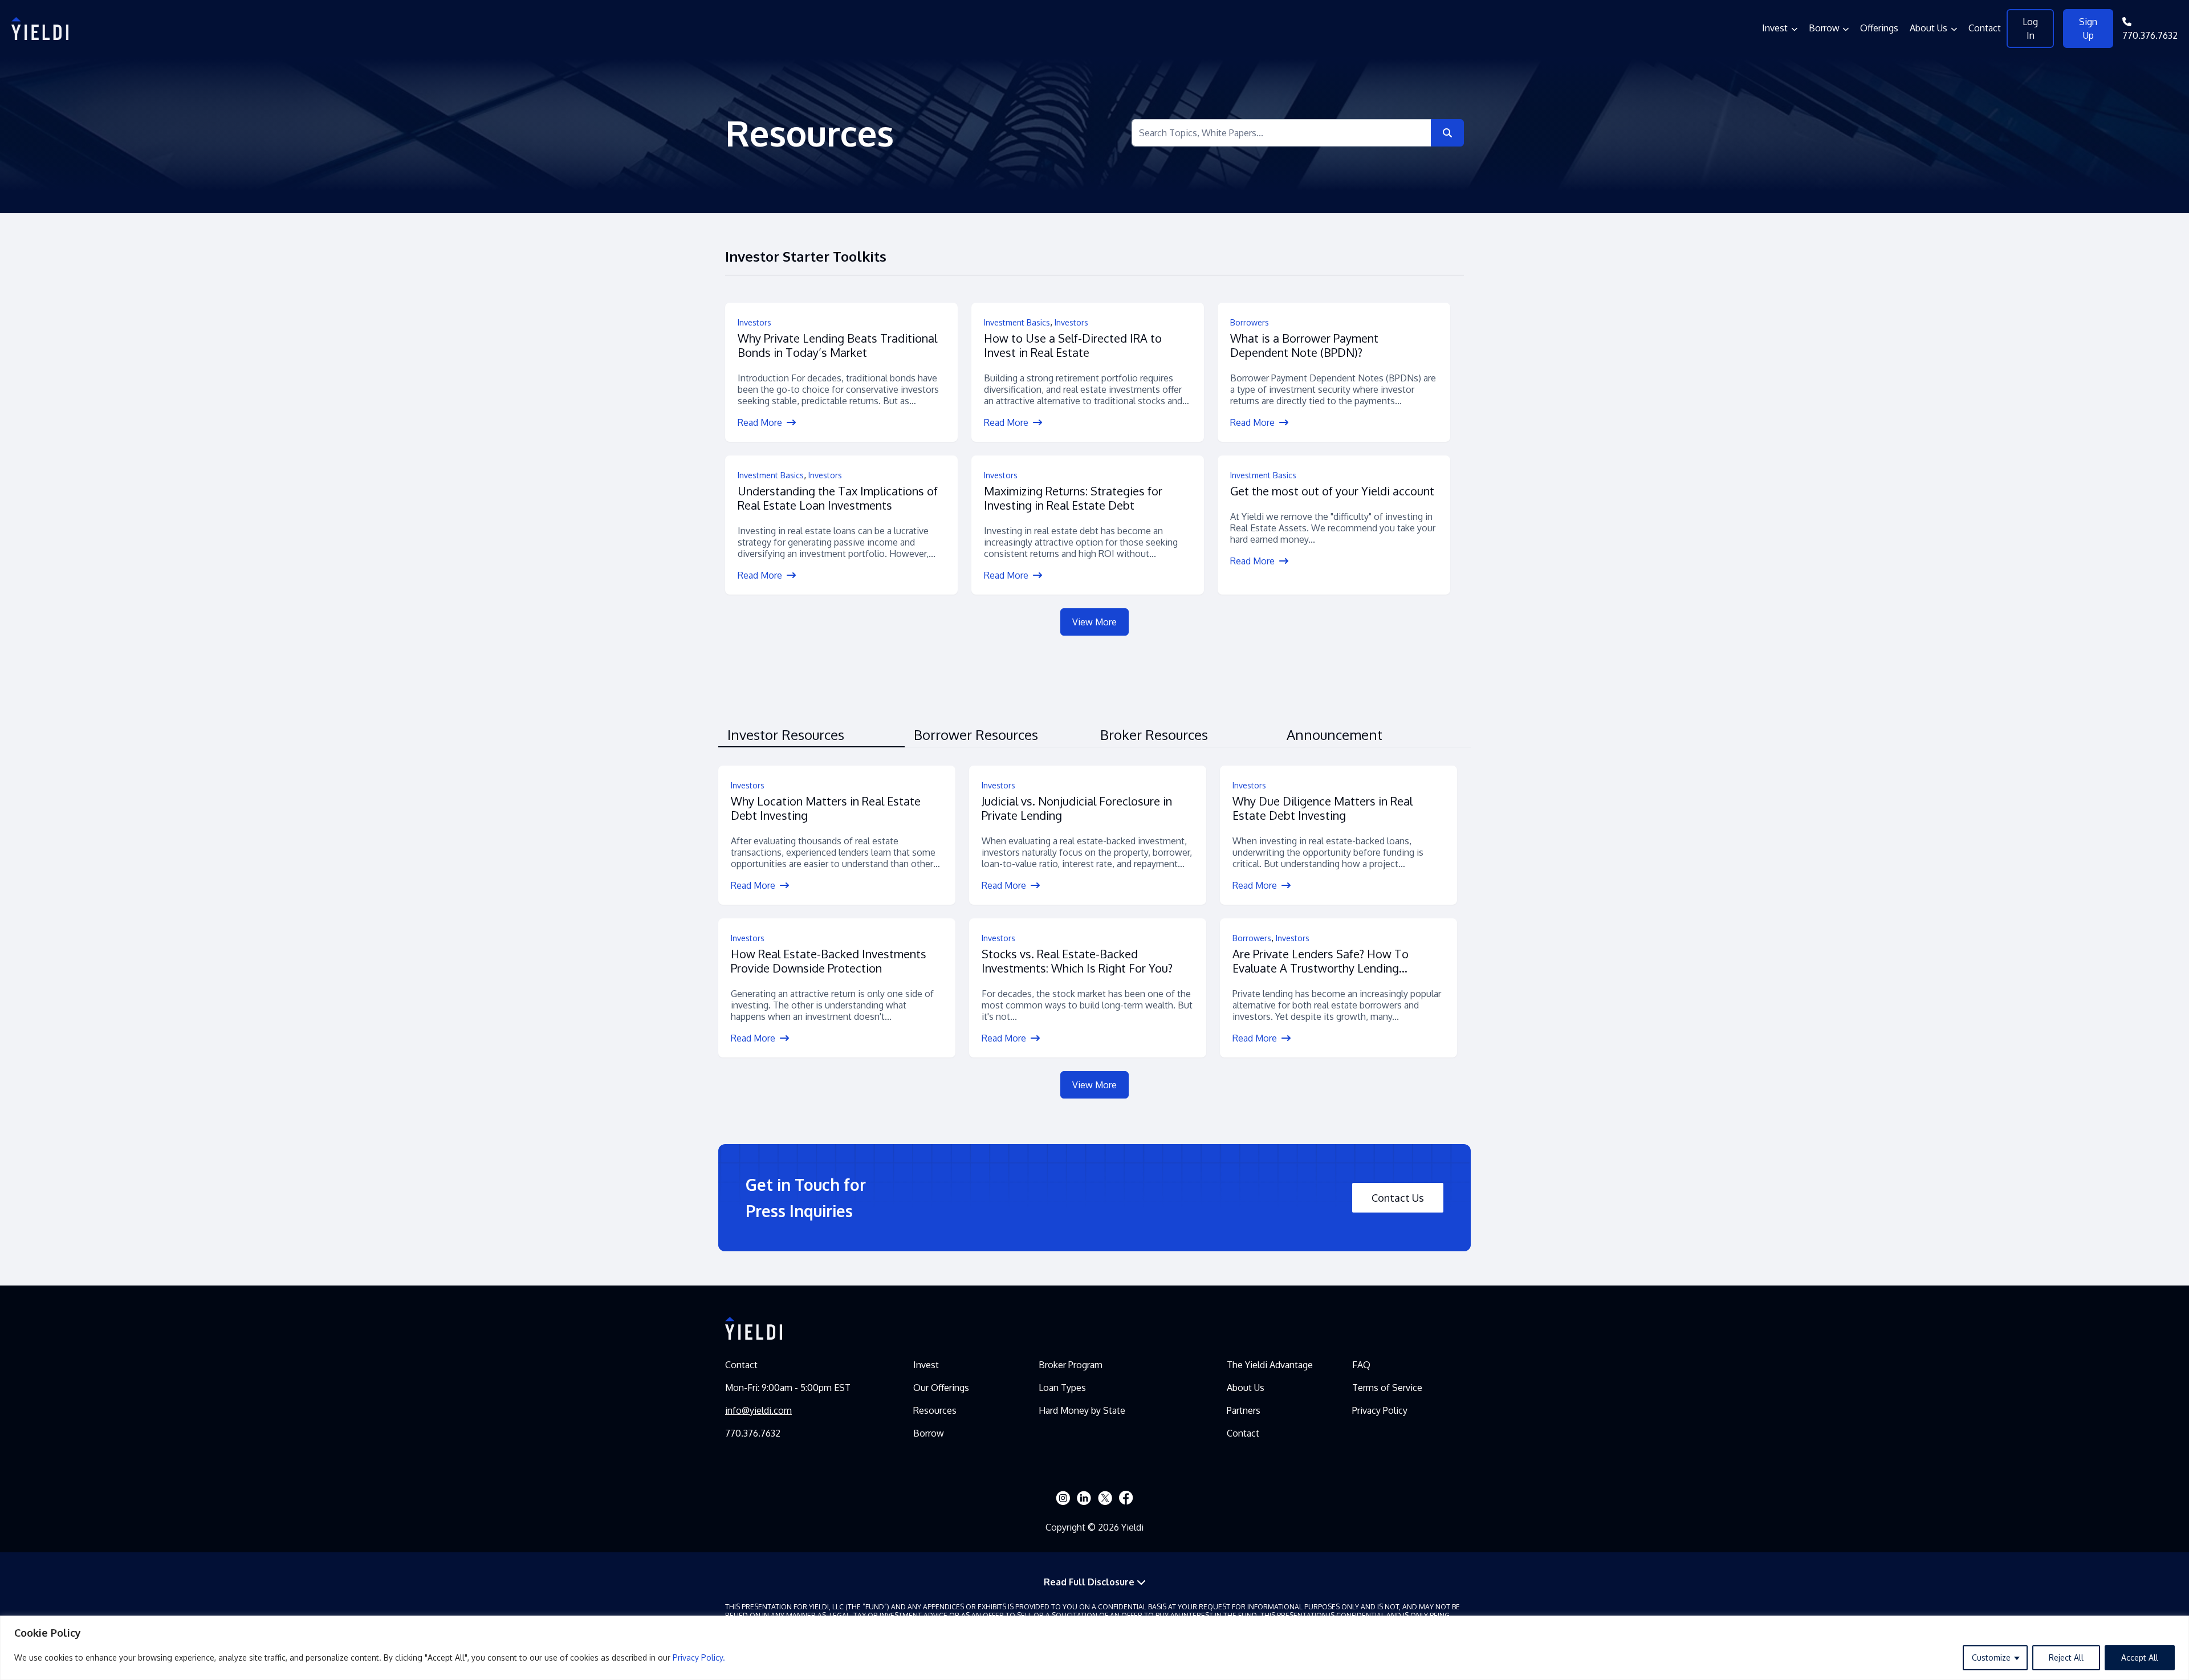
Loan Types (1062, 1388)
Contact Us (1398, 1198)
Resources (935, 1410)
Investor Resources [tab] (786, 735)
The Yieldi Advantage (1270, 1365)
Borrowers (1250, 322)
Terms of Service (1387, 1388)
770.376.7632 (2150, 35)
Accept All (2140, 1657)
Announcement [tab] (1334, 735)
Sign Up (2088, 29)
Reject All (2066, 1657)
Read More (761, 422)
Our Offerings (941, 1388)
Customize (1991, 1657)
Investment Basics (1017, 322)
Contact (1985, 28)
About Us (1928, 28)
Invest (1775, 28)
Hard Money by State (1082, 1410)
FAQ (1361, 1365)
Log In (2030, 29)
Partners (1244, 1410)
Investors (754, 322)
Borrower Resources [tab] (976, 735)
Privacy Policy (1380, 1410)
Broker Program (1071, 1365)
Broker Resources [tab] (1154, 735)
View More (1094, 622)
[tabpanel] (1094, 932)
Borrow (1824, 28)
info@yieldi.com (758, 1410)
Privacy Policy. (699, 1657)
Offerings (1879, 28)
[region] (1094, 1648)
